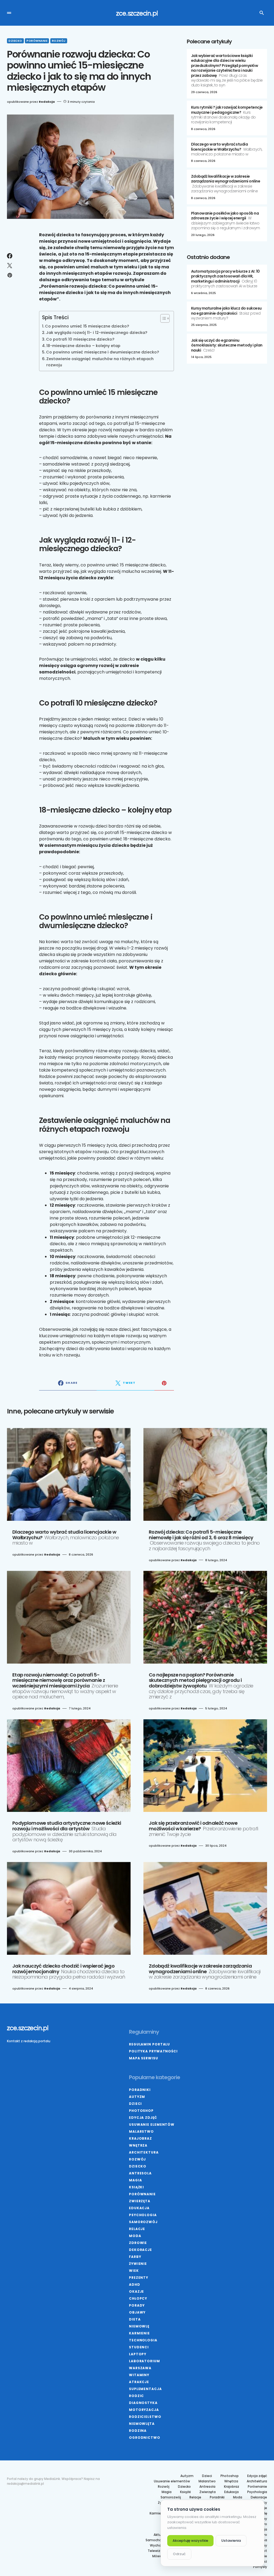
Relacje (137, 2229)
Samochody (155, 2540)
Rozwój (59, 41)
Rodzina (138, 2431)
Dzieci (135, 2104)
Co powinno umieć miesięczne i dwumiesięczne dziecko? (102, 352)
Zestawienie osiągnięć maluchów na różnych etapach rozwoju (100, 362)
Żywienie (138, 2264)
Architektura (144, 2152)
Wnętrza (138, 2145)
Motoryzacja (144, 2410)
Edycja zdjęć (143, 2118)
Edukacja (139, 2208)
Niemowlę (139, 2326)
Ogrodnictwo (145, 2438)
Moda (135, 2236)
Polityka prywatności (153, 2051)
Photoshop (141, 2111)
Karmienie (139, 2333)
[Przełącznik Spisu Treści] (162, 318)
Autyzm (137, 2097)
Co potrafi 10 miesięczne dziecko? (80, 339)
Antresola (140, 2173)
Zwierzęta (140, 2201)
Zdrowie (138, 2243)
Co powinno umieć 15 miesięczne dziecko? (87, 326)
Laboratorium (144, 2361)
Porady (137, 2305)
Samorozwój (143, 2222)
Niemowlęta (142, 2424)
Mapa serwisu (144, 2058)
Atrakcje (139, 2382)
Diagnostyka (143, 2403)
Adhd (135, 2285)
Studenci (139, 2347)
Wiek (134, 2271)
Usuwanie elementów (152, 2125)
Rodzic (136, 2396)
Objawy (137, 2312)
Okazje (136, 2291)
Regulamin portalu (149, 2044)
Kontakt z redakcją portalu (29, 2041)
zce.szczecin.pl (137, 13)
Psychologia (143, 2215)
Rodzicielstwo (145, 2417)
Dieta (135, 2319)
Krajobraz (140, 2138)
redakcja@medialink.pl (25, 2484)
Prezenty (139, 2278)
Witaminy (139, 2375)
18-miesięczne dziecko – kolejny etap (83, 346)
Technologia (143, 2340)
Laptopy (138, 2354)
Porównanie (37, 41)
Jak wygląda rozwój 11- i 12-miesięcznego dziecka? (97, 333)
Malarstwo (141, 2131)
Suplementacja (145, 2389)
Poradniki (140, 2090)
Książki (136, 2187)
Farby (135, 2257)
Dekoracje (140, 2250)
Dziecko (15, 41)
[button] (9, 13)
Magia (136, 2180)
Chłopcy (138, 2298)
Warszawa (140, 2368)
